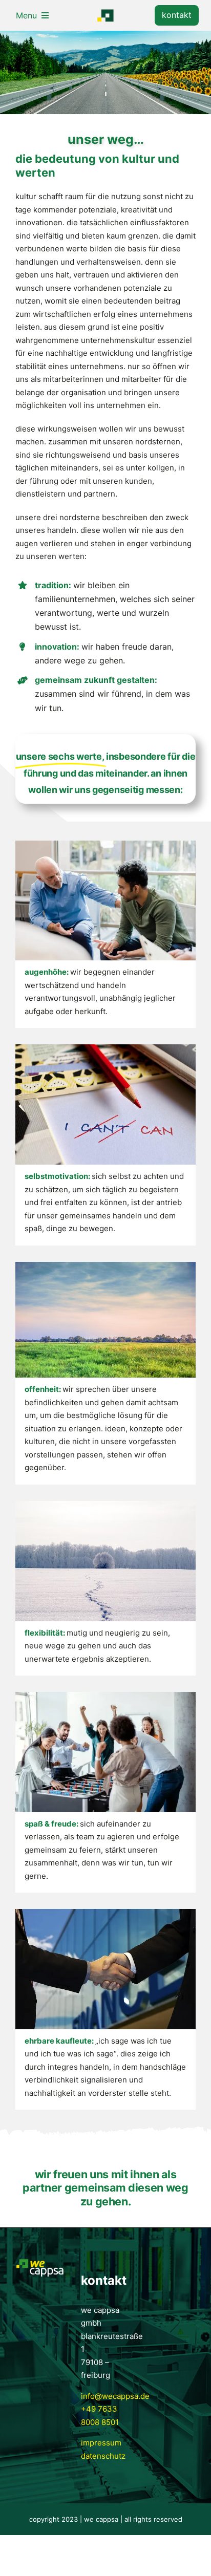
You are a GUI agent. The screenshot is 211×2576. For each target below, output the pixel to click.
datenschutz (103, 2456)
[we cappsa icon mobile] (105, 13)
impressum (101, 2443)
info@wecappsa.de (115, 2396)
